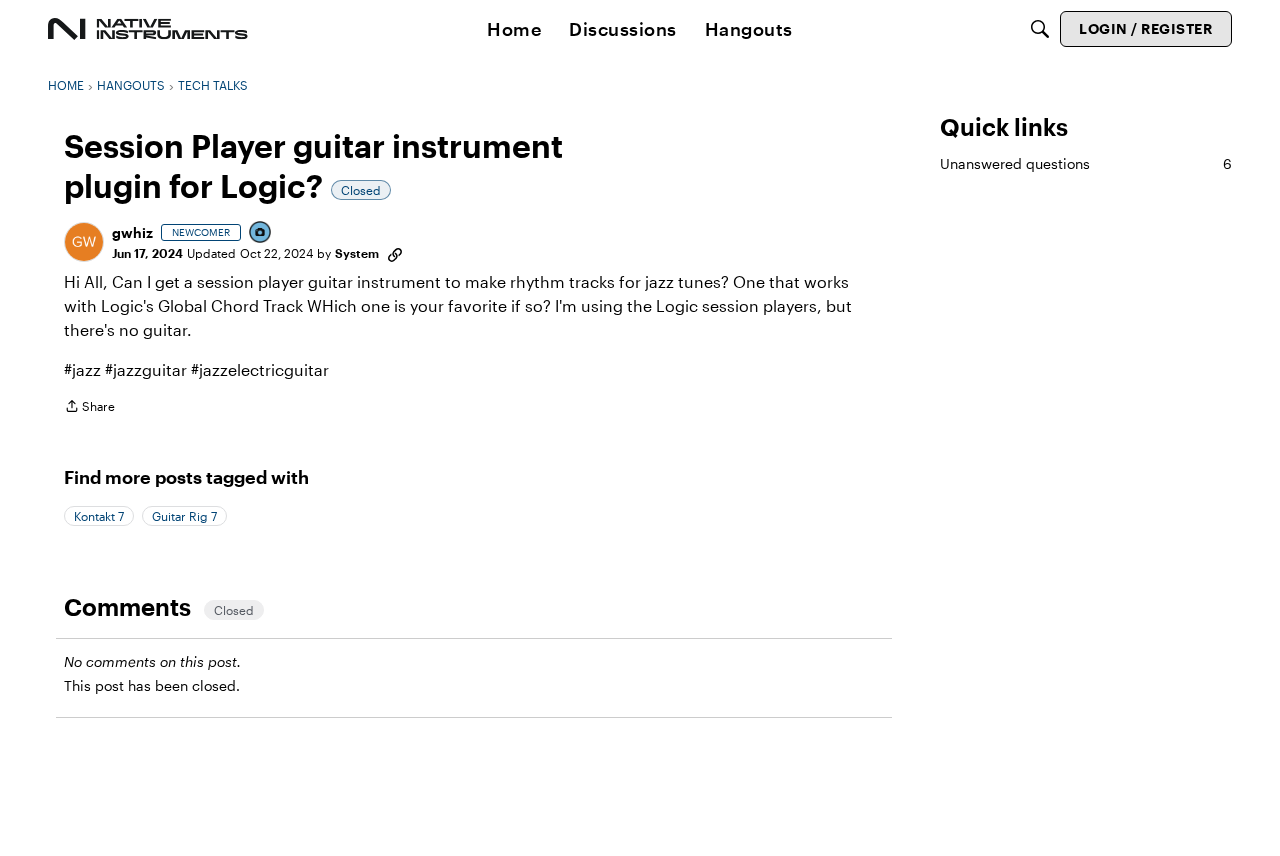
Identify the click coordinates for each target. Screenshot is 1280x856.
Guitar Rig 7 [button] (184, 516)
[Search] (1040, 29)
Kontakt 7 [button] (99, 516)
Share (89, 408)
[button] (84, 242)
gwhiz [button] (132, 232)
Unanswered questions (1086, 163)
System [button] (357, 253)
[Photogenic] (261, 233)
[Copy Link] (395, 253)
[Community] (148, 29)
